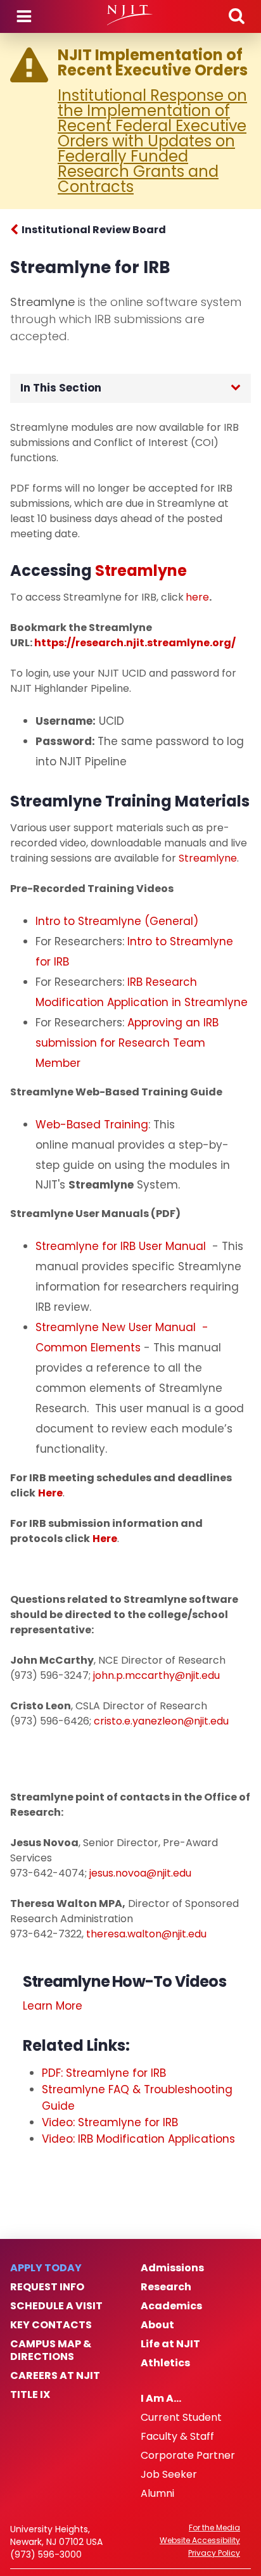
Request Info (47, 2287)
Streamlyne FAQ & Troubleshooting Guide (137, 2098)
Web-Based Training (92, 1125)
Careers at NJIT (55, 2376)
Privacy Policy (214, 2553)
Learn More (53, 2006)
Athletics (165, 2363)
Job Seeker (169, 2475)
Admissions (172, 2268)
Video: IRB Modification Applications (138, 2139)
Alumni (157, 2494)
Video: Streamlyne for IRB (110, 2122)
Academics (171, 2306)
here (197, 597)
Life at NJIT (170, 2344)
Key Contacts (51, 2325)
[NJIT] (130, 15)
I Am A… (161, 2399)
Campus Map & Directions (51, 2350)
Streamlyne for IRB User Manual (122, 1246)
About (157, 2325)
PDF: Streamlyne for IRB (104, 2073)
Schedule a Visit (56, 2306)
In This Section (61, 388)
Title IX (30, 2395)
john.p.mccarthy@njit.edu (156, 1675)
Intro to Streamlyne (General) (117, 921)
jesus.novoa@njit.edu (140, 1873)
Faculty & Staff (177, 2437)
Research (166, 2287)
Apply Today (46, 2268)
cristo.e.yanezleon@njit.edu (161, 1721)
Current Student (181, 2418)
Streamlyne (208, 858)
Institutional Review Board (94, 230)
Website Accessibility (200, 2541)
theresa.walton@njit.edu (146, 1934)
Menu (24, 16)
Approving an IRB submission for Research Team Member (127, 1043)
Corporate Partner (188, 2456)
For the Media (214, 2528)
